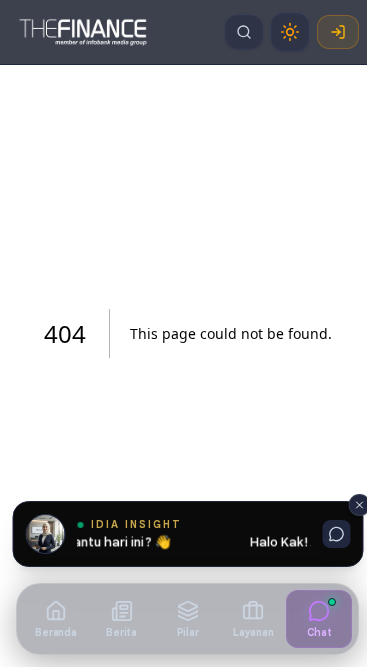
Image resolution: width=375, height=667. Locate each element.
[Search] (244, 32)
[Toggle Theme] (290, 32)
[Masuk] (338, 32)
